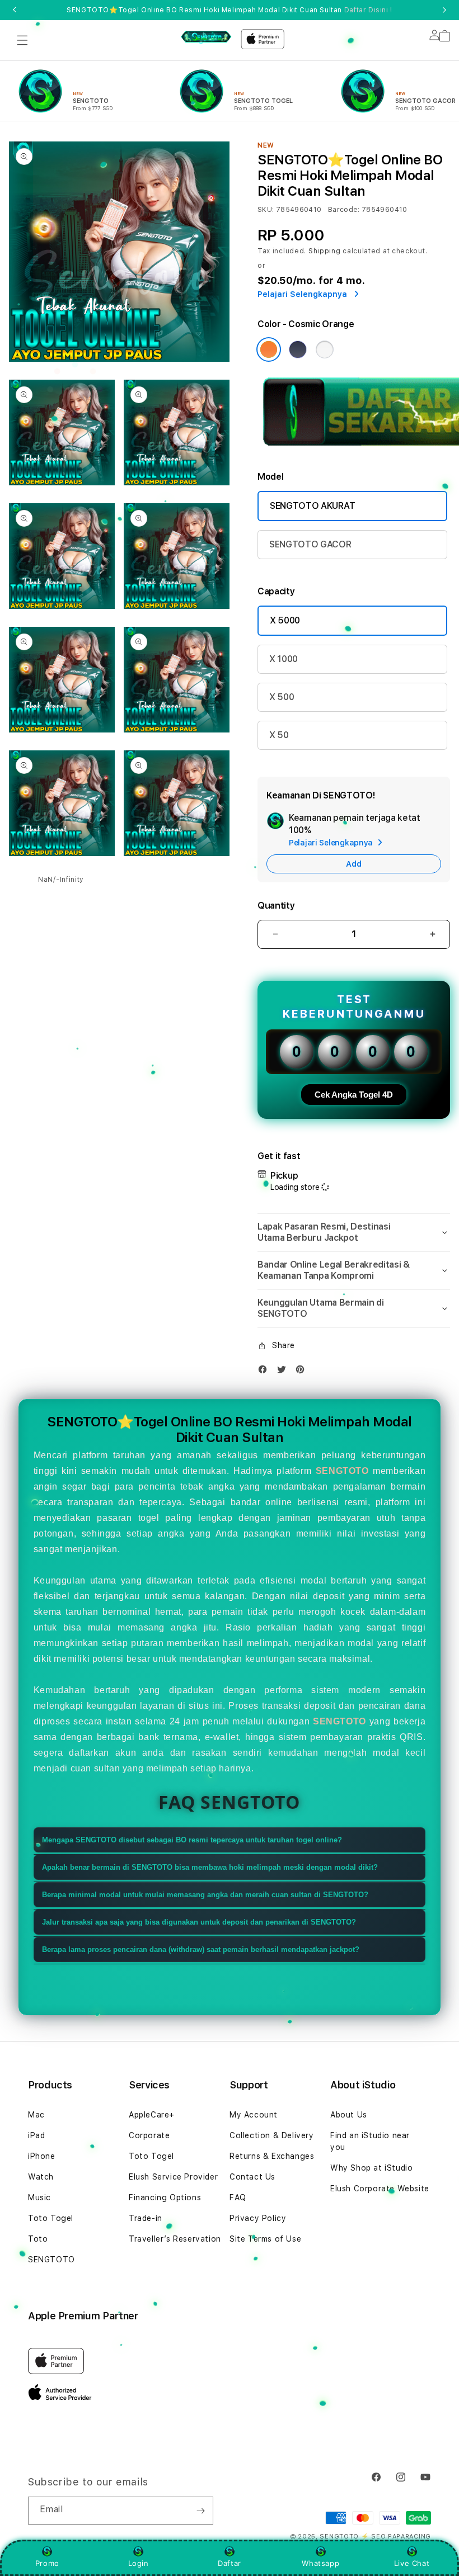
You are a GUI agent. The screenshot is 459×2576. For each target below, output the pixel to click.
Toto (38, 2239)
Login (139, 2563)
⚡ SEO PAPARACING (396, 2537)
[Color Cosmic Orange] (269, 349)
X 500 (282, 697)
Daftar (230, 2563)
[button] (22, 40)
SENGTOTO (342, 1471)
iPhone (42, 2156)
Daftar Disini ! (368, 10)
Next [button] (444, 10)
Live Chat (412, 2563)
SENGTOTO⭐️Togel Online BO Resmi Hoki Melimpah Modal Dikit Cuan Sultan (229, 10)
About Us (349, 2115)
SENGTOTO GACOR (310, 544)
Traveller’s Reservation (175, 2239)
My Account (254, 2115)
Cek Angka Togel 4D (354, 1095)
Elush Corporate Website (380, 2189)
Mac (36, 2115)
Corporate (149, 2135)
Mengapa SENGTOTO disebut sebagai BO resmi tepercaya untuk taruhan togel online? (192, 1840)
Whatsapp (320, 2563)
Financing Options (165, 2197)
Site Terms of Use (265, 2239)
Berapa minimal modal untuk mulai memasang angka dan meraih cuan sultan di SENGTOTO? (205, 1895)
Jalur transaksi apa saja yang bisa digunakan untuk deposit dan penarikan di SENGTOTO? (199, 1922)
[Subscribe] (200, 2511)
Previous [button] (15, 10)
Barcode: (344, 210)
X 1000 (284, 659)
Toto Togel (51, 2218)
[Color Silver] (325, 349)
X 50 (279, 735)
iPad (36, 2135)
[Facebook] (265, 1372)
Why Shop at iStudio (371, 2168)
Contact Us (252, 2177)
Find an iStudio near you (370, 2141)
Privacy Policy (258, 2218)
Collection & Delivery (272, 2135)
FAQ (238, 2197)
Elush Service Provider (173, 2177)
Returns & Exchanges (272, 2156)
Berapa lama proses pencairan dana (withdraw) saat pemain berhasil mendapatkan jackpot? (201, 1949)
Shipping (325, 251)
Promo (47, 2563)
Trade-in (146, 2218)
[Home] (206, 36)
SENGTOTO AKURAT (312, 506)
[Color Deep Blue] (298, 349)
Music (39, 2197)
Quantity (276, 906)
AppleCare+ (152, 2115)
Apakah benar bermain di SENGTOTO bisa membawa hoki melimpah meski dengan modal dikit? (210, 1867)
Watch (41, 2177)
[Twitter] (284, 1372)
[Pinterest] (303, 1372)
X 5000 (285, 620)
